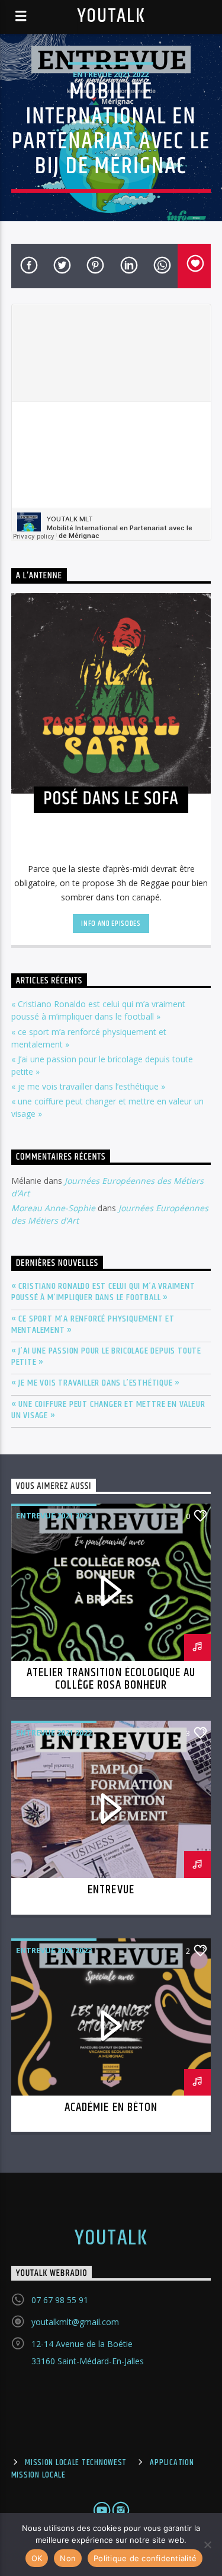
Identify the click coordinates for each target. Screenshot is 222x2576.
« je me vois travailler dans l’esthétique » (88, 1086)
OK (37, 2558)
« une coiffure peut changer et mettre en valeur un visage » (108, 1410)
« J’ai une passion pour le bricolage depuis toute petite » (106, 1357)
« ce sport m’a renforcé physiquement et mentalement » (93, 1324)
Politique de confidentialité (145, 2558)
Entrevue (111, 1890)
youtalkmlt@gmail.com (75, 2322)
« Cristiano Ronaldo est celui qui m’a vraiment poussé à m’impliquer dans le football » (103, 1292)
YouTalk (111, 16)
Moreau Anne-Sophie (53, 1208)
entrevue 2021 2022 (111, 74)
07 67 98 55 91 (60, 2300)
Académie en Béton (111, 2107)
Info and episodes (111, 924)
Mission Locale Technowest (76, 2463)
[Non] (207, 2545)
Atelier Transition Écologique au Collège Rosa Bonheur (111, 1679)
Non (68, 2558)
